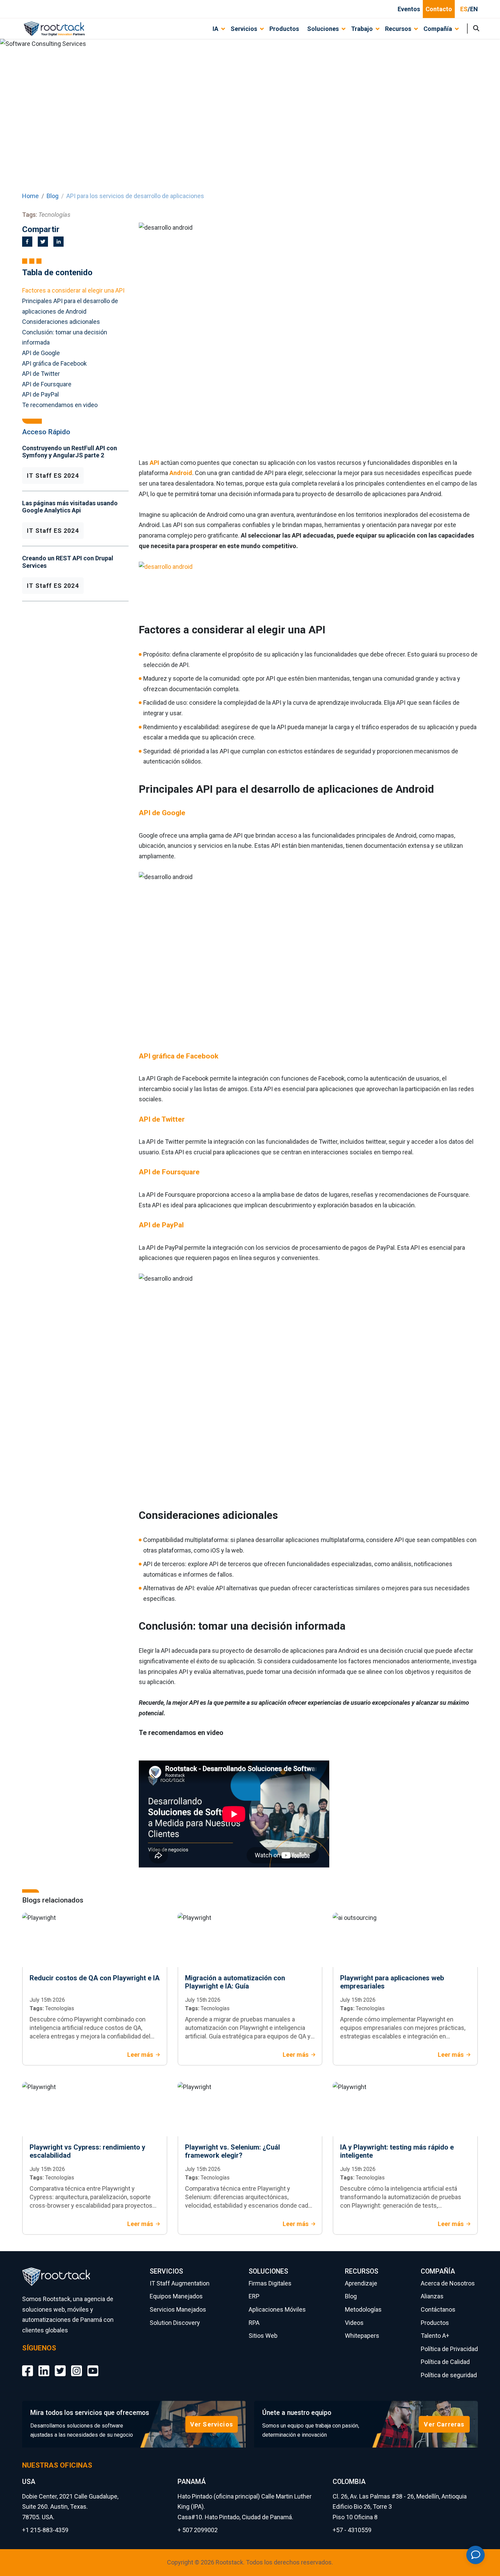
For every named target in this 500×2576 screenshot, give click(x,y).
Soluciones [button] (323, 29)
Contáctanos (438, 2309)
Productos (284, 29)
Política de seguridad (449, 2375)
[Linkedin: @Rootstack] (44, 2366)
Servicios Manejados (178, 2309)
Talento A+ (435, 2336)
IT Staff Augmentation (180, 2283)
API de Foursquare (47, 384)
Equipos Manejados (176, 2296)
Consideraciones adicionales (61, 322)
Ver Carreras (444, 2424)
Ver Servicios (212, 2424)
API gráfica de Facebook (54, 363)
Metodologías (363, 2309)
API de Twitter (41, 374)
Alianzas (432, 2296)
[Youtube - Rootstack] (93, 2366)
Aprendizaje (361, 2283)
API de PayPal (40, 394)
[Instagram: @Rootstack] (77, 2366)
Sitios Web (263, 2336)
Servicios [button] (244, 29)
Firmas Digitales (270, 2283)
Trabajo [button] (362, 29)
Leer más (140, 2055)
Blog (53, 196)
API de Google (41, 353)
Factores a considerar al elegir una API (73, 290)
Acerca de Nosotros (448, 2283)
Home (30, 196)
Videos (354, 2323)
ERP (254, 2296)
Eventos (409, 9)
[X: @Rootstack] (60, 2366)
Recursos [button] (398, 29)
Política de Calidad (445, 2362)
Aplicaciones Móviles (277, 2309)
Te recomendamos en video (60, 405)
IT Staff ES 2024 (53, 476)
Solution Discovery (175, 2323)
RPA (254, 2323)
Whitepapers (362, 2336)
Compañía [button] (438, 29)
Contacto (439, 9)
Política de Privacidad (449, 2349)
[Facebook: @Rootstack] (28, 2366)
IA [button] (215, 29)
